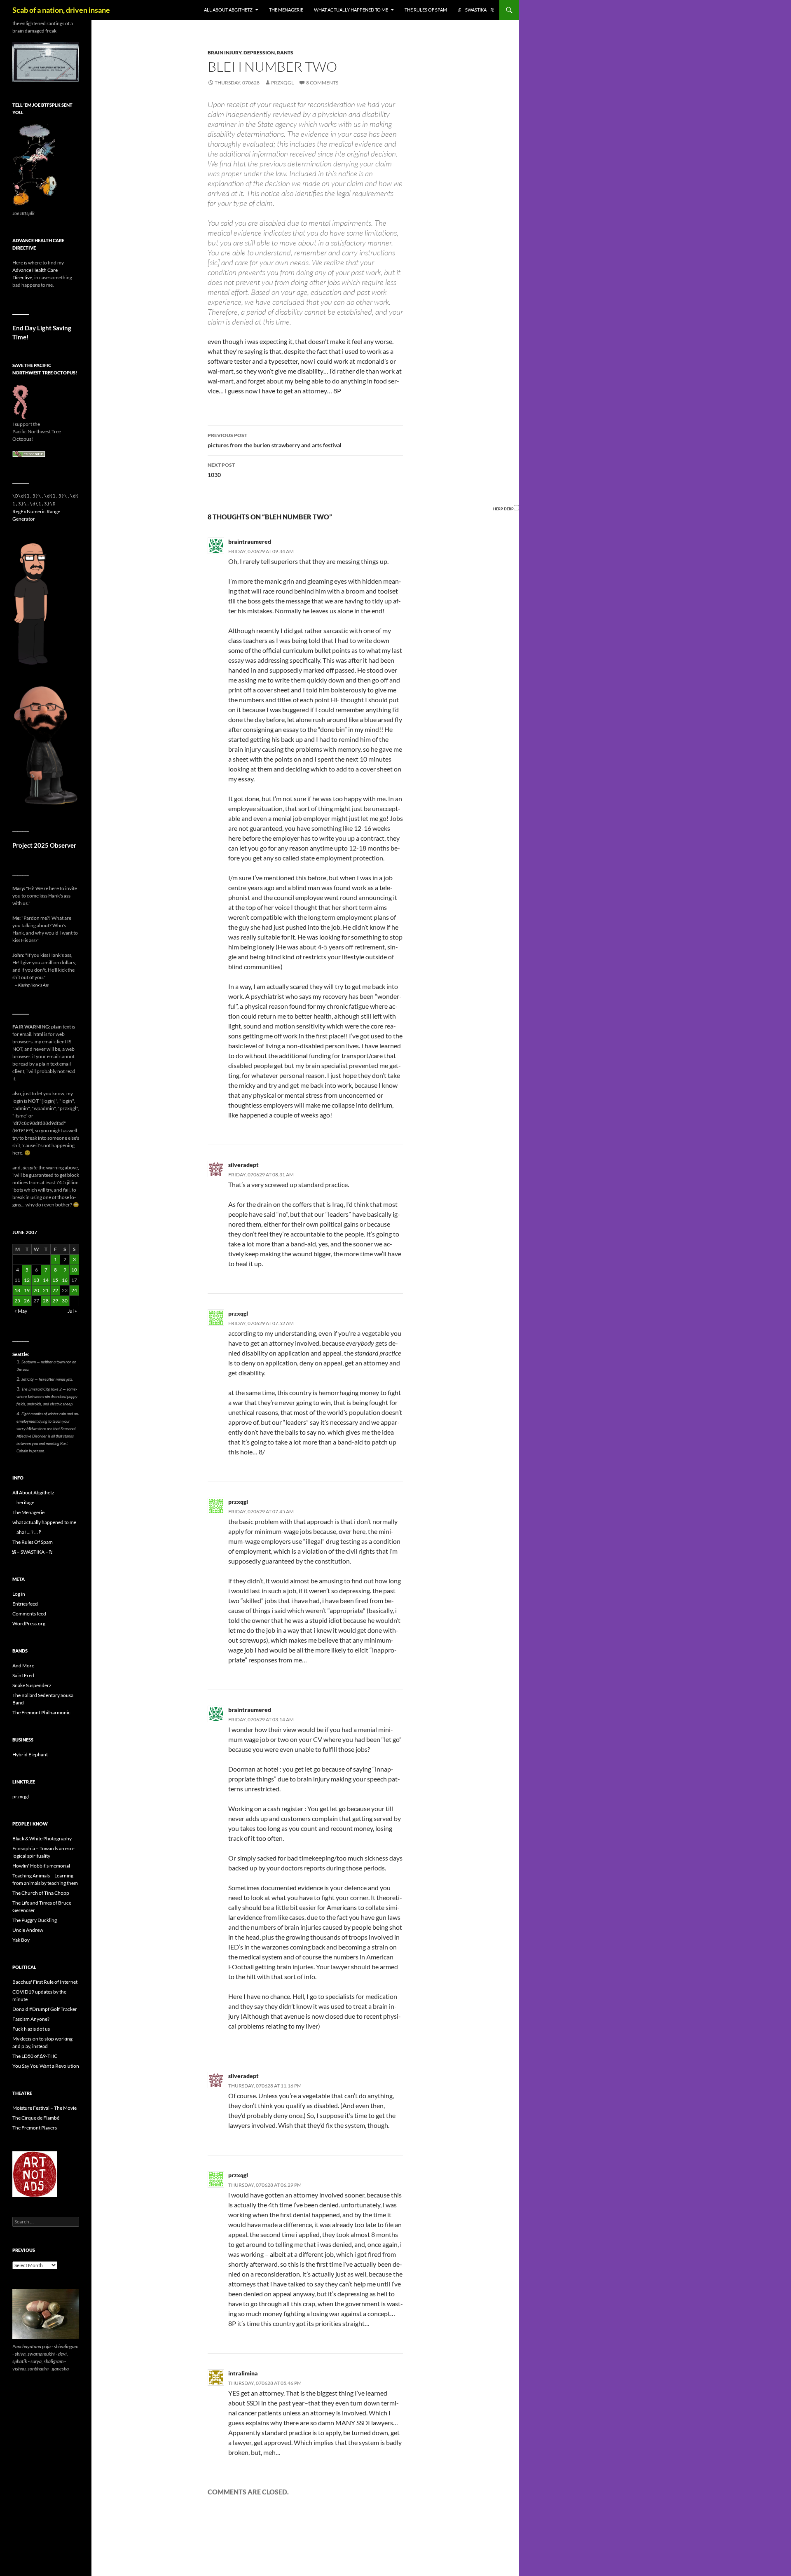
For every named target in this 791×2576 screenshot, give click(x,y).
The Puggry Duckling (35, 1920)
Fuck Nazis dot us (31, 2029)
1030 (221, 470)
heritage (25, 1502)
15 (55, 1280)
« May (21, 1311)
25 (17, 1301)
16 (65, 1280)
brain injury (225, 53)
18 (17, 1290)
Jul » (72, 1311)
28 (46, 1301)
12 (27, 1280)
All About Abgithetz (228, 10)
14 (46, 1280)
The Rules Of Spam (426, 10)
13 (36, 1280)
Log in (19, 1594)
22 (55, 1290)
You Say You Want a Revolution (46, 2066)
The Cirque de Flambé (36, 2118)
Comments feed (29, 1614)
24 (74, 1290)
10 (74, 1270)
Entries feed (25, 1604)
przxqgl (282, 83)
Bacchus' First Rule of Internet (45, 1982)
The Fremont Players (35, 2128)
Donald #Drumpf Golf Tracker (45, 2009)
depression (259, 53)
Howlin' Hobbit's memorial (41, 1866)
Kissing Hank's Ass (33, 985)
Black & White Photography (42, 1838)
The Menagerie (286, 10)
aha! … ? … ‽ (29, 1532)
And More (23, 1666)
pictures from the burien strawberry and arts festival (275, 440)
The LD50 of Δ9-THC (35, 2056)
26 (27, 1301)
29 (55, 1301)
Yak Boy (21, 1940)
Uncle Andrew (28, 1930)
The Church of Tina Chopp (41, 1893)
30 (65, 1301)
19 (27, 1290)
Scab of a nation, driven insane (61, 10)
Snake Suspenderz (32, 1685)
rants (285, 53)
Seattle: (21, 1354)
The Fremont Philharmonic (41, 1712)
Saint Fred (23, 1675)
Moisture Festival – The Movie (44, 2108)
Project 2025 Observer (44, 845)
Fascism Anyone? (31, 2019)
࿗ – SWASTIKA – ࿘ (476, 10)
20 (36, 1290)
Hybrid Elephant (30, 1754)
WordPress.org (29, 1623)
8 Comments (322, 83)
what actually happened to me (351, 10)
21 (46, 1290)
